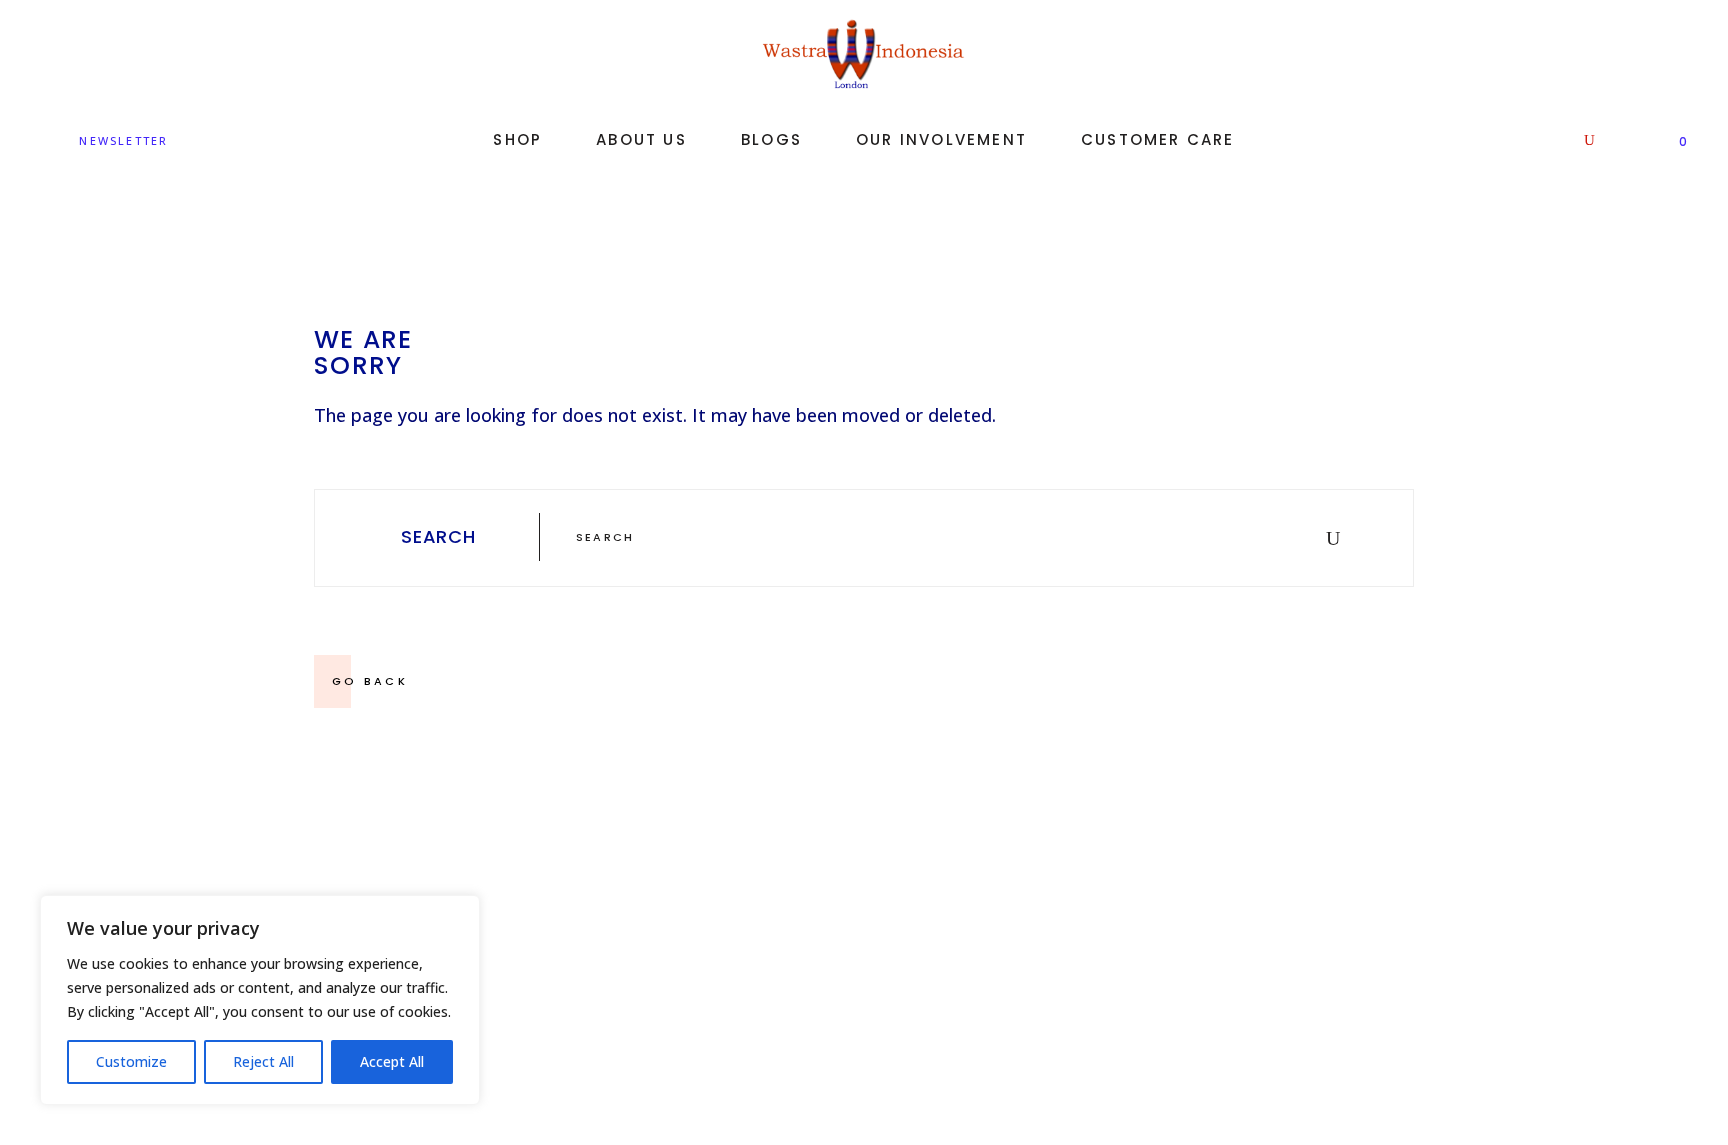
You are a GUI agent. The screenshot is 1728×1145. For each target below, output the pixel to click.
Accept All (392, 1061)
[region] (260, 1000)
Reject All (263, 1061)
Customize (131, 1061)
